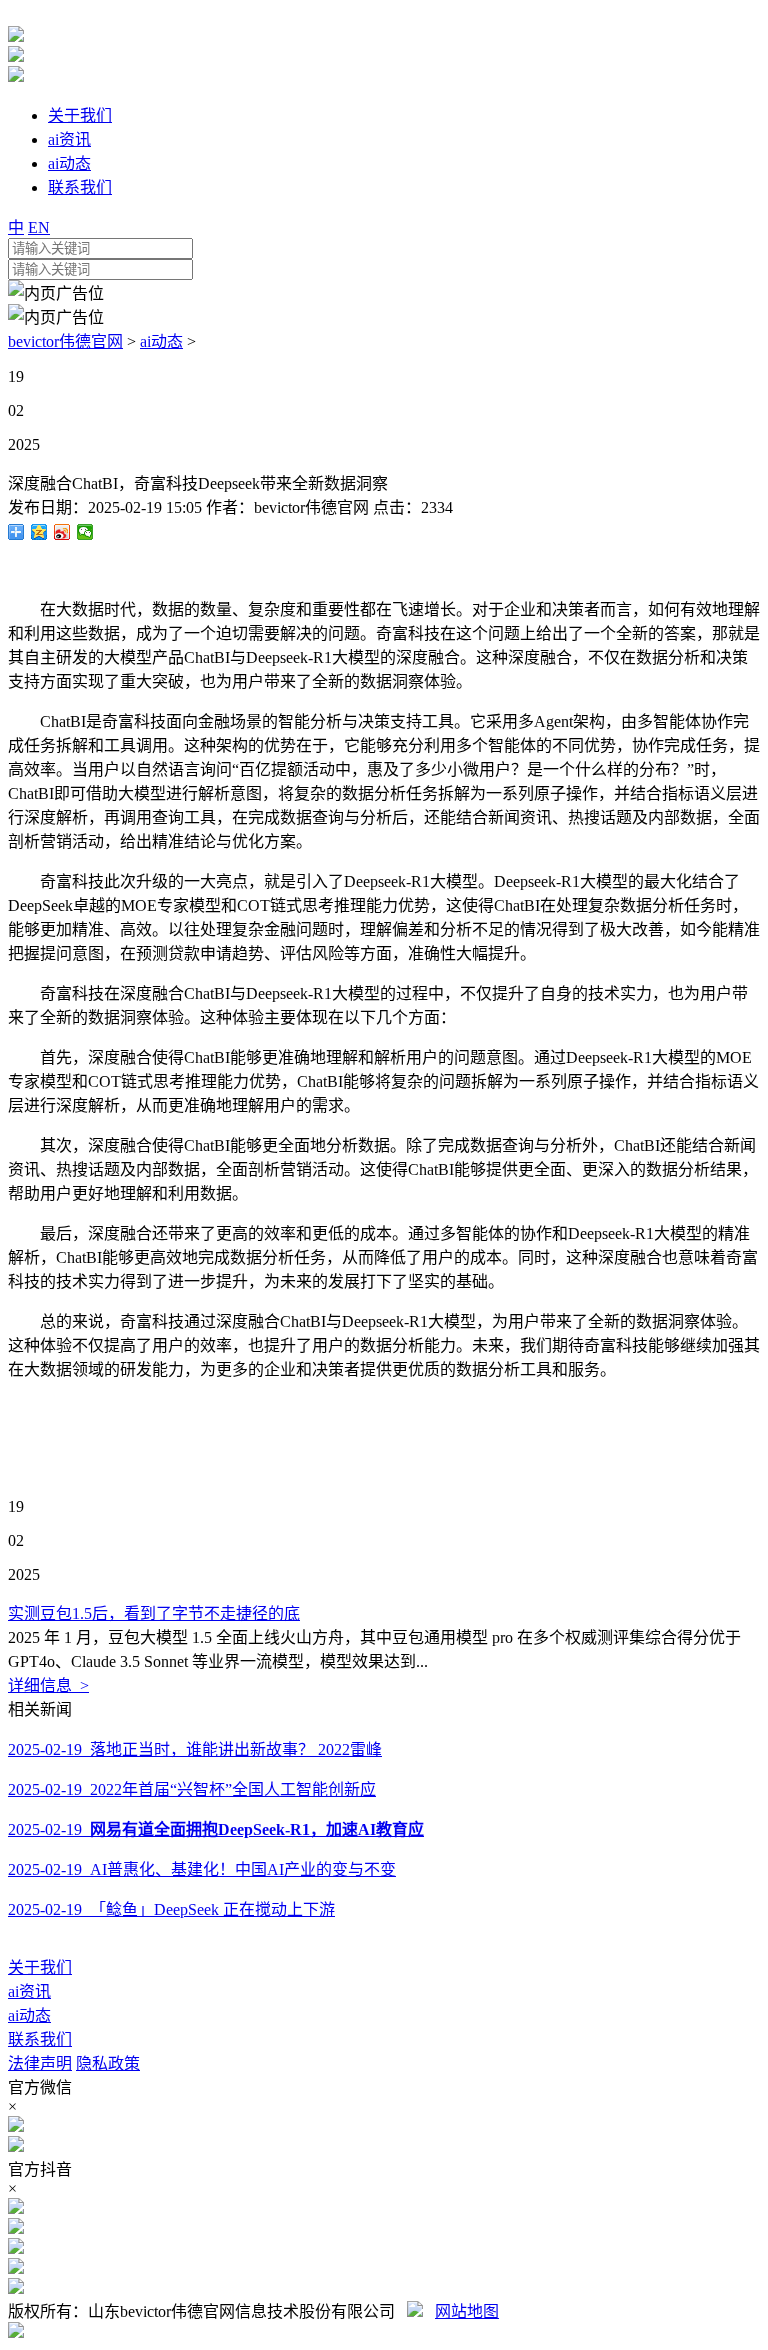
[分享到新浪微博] (62, 532)
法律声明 (40, 2063)
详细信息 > (48, 1685)
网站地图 (467, 2311)
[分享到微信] (85, 532)
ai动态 (161, 341)
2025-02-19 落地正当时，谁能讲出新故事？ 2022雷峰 (195, 1749)
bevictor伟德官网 (65, 341)
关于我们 (40, 1967)
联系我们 (40, 2039)
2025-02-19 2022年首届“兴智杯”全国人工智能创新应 (192, 1789)
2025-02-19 (216, 1829)
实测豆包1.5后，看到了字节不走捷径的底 (154, 1613)
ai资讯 (29, 1991)
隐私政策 (108, 2063)
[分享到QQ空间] (39, 532)
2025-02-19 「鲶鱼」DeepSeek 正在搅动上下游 (171, 1909)
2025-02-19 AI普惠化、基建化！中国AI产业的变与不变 (202, 1869)
